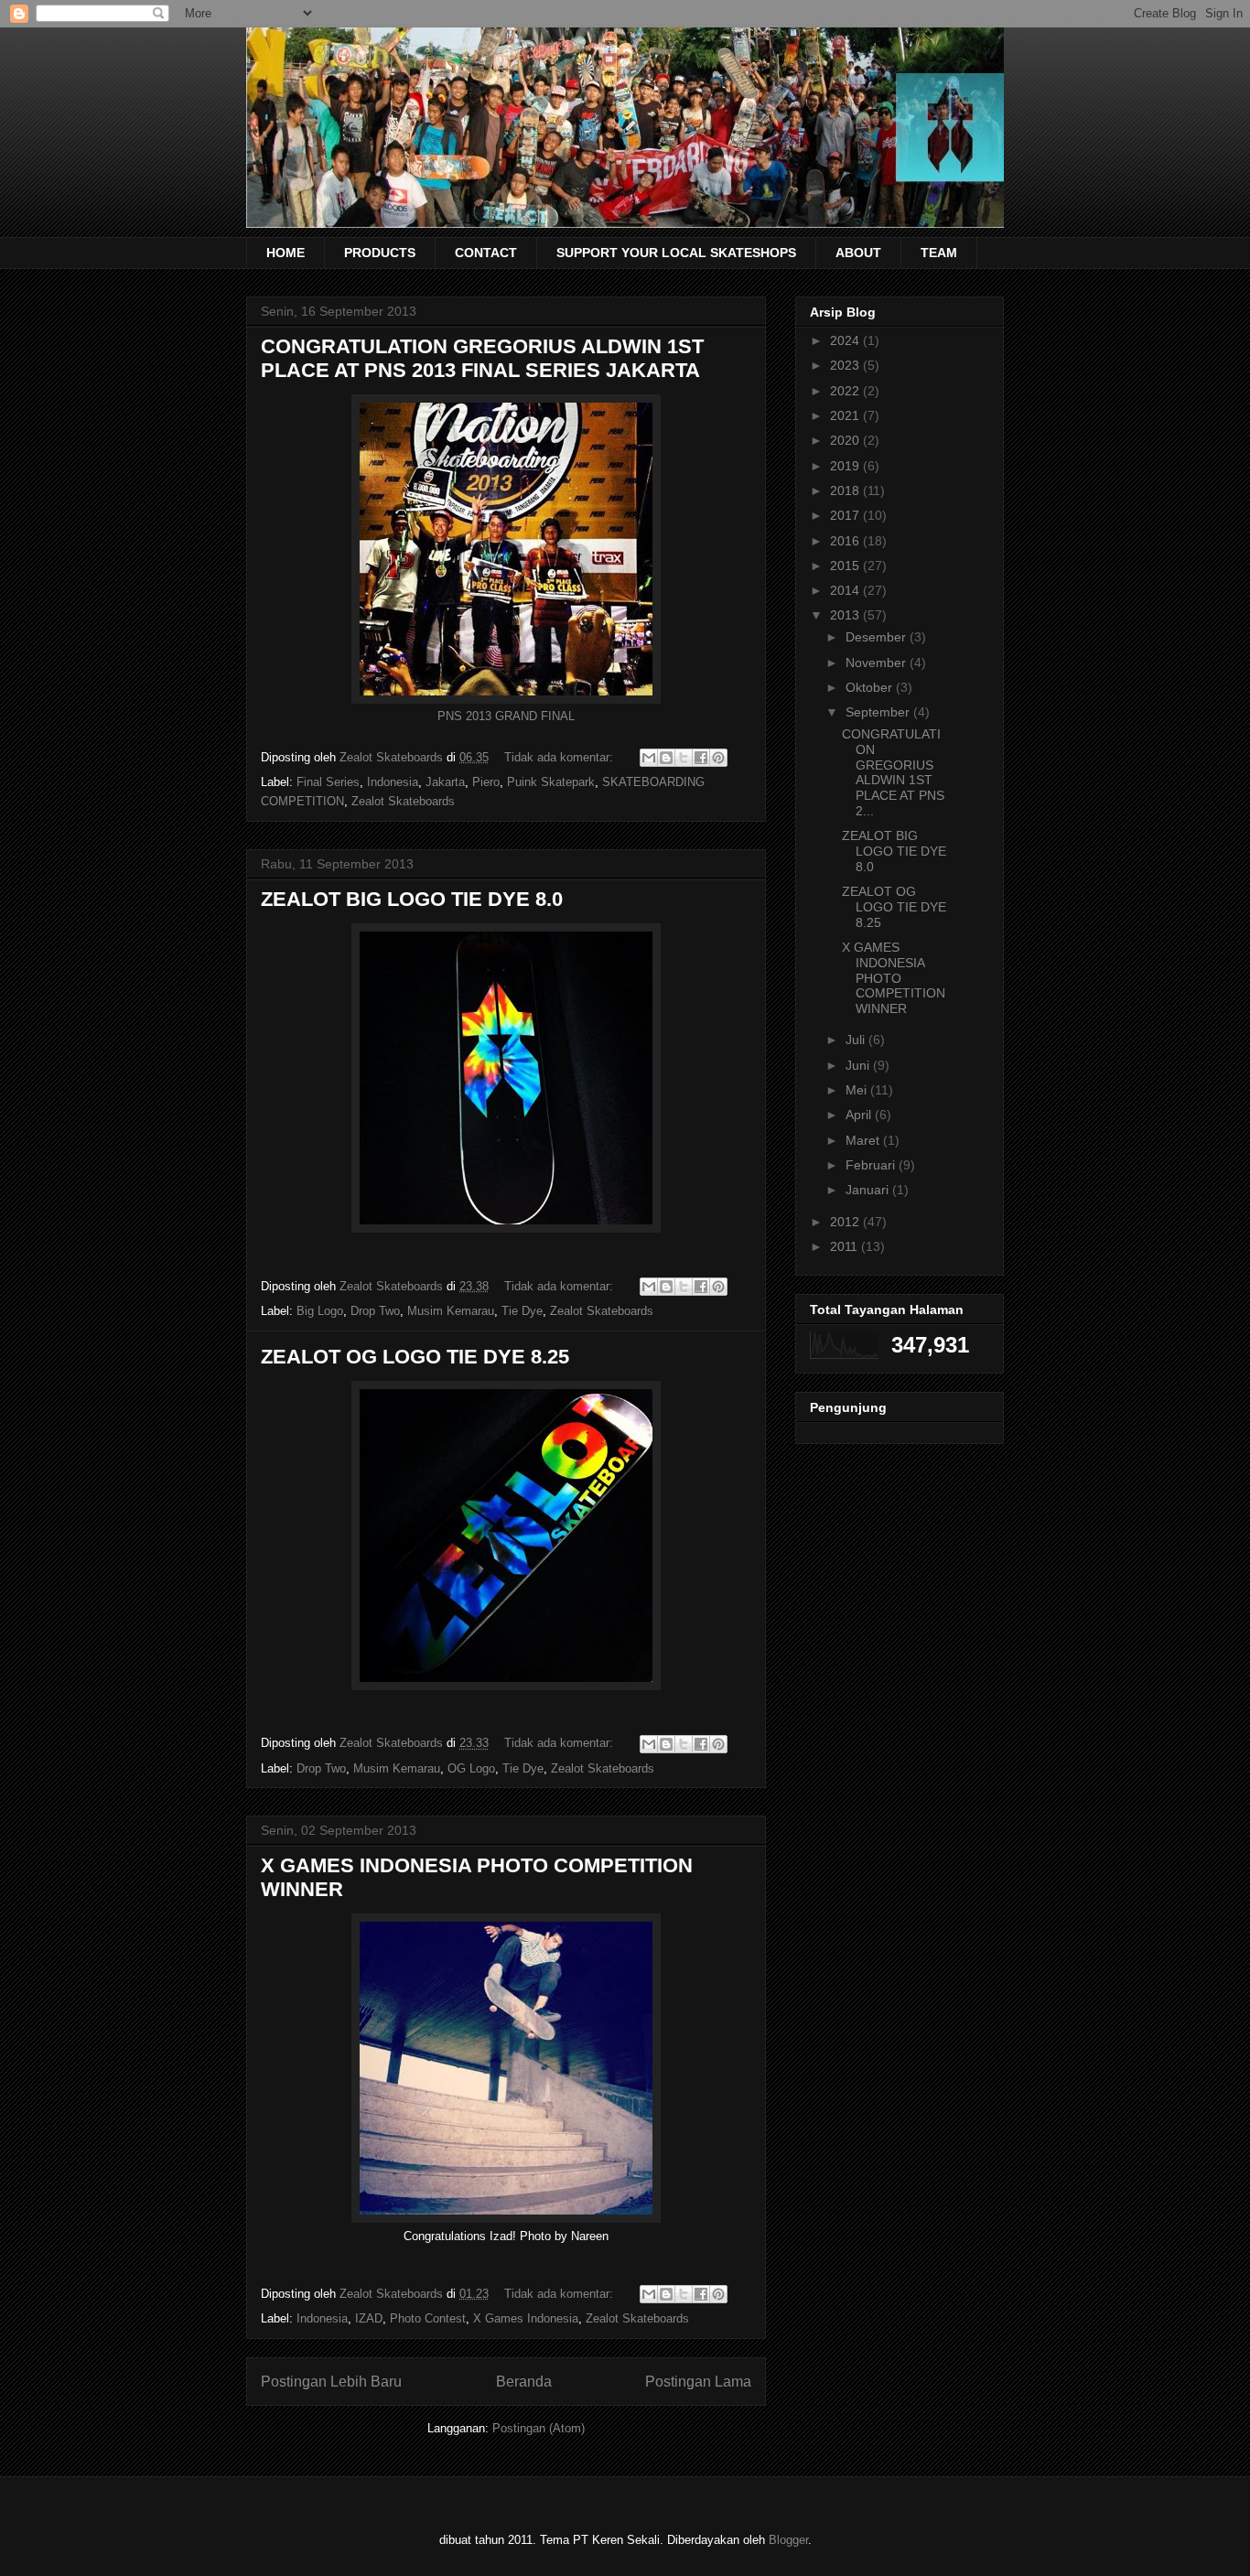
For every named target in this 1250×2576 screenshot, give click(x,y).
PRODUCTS (380, 253)
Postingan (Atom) (539, 2428)
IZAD (369, 2318)
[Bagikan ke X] (684, 758)
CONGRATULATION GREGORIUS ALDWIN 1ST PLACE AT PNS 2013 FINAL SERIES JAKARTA (482, 358)
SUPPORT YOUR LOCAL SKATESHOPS (676, 253)
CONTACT (486, 253)
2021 (846, 415)
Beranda (524, 2382)
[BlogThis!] (666, 758)
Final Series (328, 782)
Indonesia (393, 782)
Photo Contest (428, 2318)
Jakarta (445, 782)
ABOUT (858, 253)
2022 (846, 391)
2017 (846, 515)
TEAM (939, 253)
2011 (846, 1246)
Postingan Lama (698, 2382)
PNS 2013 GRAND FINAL (506, 716)
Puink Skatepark (551, 782)
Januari (869, 1190)
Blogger (788, 2540)
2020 (846, 440)
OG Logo (471, 1768)
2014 (846, 590)
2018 (846, 490)
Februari (872, 1165)
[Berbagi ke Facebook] (701, 758)
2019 (846, 466)
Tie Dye (522, 1311)
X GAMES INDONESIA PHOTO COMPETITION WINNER (894, 978)
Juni (859, 1065)
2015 (846, 566)
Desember (878, 637)
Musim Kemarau (451, 1311)
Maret (864, 1140)
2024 (846, 340)
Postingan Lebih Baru (331, 2382)
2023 (846, 365)
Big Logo (320, 1311)
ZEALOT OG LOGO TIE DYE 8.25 (415, 1357)
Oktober (871, 687)
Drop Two (375, 1311)
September (879, 712)
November (878, 663)
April (860, 1115)
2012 (846, 1222)
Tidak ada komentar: (560, 757)
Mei (858, 1090)
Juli (857, 1040)
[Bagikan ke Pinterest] (718, 758)
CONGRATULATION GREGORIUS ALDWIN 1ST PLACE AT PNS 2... (893, 772)
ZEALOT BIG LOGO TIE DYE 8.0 (412, 899)
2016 (846, 541)
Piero (486, 782)
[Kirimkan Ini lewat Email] (649, 758)
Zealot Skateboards (403, 801)
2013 (846, 615)
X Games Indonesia (526, 2318)
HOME (286, 253)
